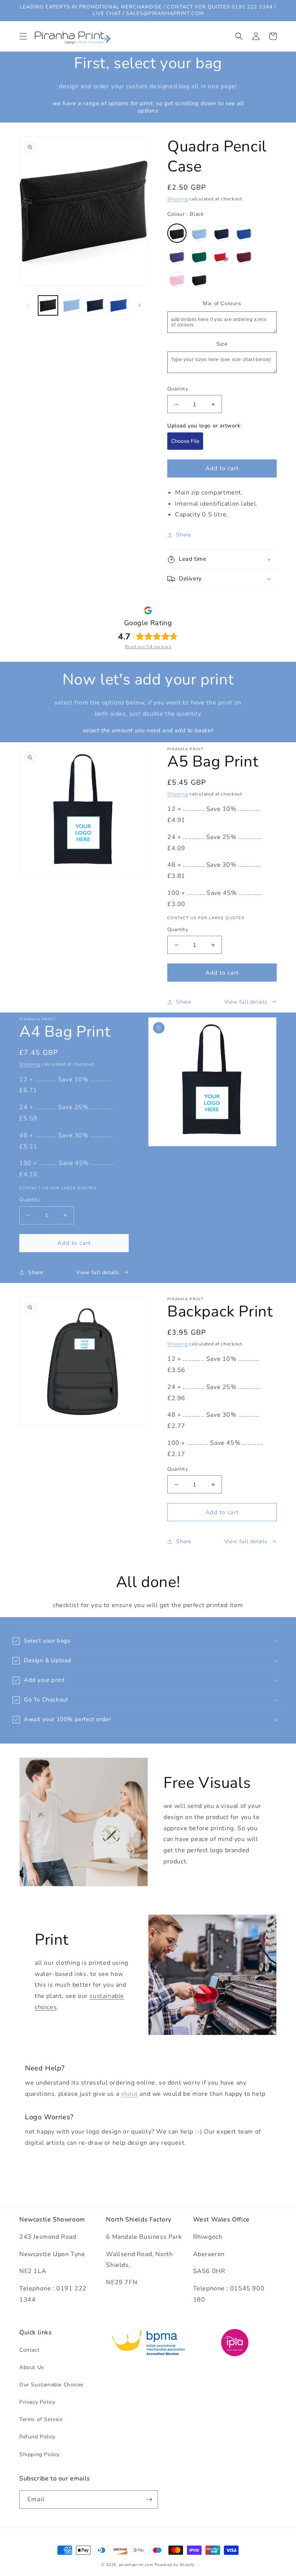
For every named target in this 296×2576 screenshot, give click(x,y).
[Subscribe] (149, 2499)
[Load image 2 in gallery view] (71, 305)
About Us (32, 2367)
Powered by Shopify (175, 2565)
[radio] (177, 233)
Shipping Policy (40, 2454)
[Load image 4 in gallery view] (119, 305)
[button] (23, 36)
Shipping (178, 199)
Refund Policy (37, 2437)
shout (129, 2094)
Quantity (178, 389)
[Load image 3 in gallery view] (95, 305)
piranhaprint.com (136, 2565)
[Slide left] (28, 305)
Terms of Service (41, 2419)
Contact (29, 2350)
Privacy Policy (37, 2402)
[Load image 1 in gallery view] (48, 305)
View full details (246, 1002)
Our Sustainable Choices (51, 2385)
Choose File (185, 441)
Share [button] (184, 535)
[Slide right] (140, 305)
